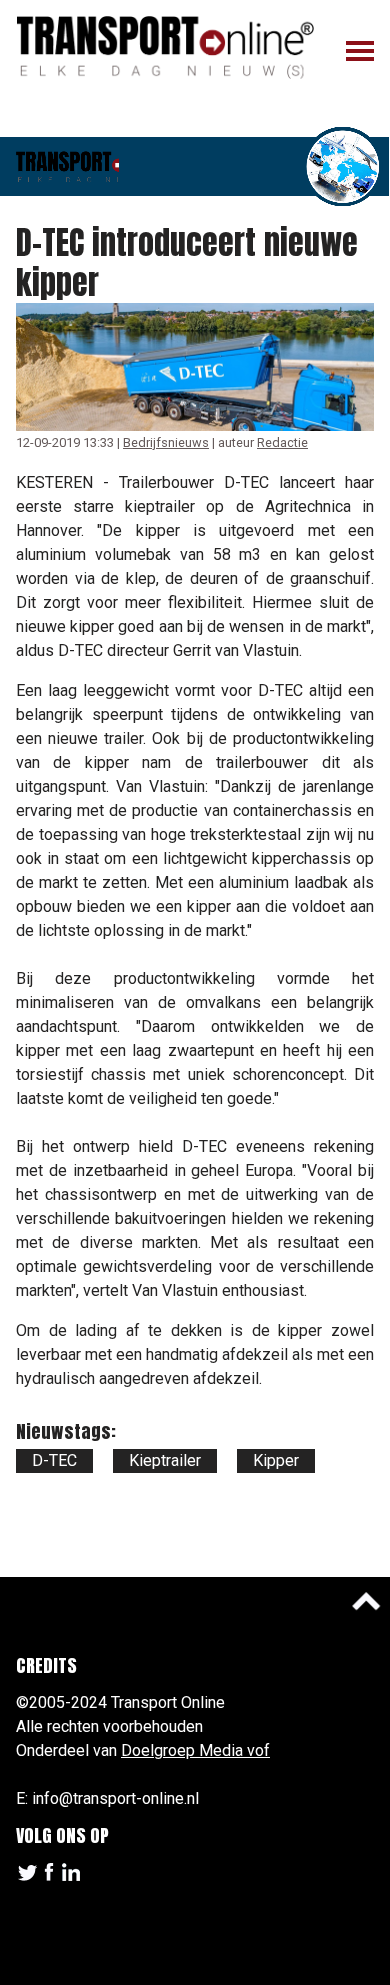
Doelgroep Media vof (195, 1750)
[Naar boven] (366, 1601)
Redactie (282, 442)
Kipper (276, 1460)
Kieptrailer (165, 1460)
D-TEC (54, 1460)
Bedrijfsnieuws (166, 442)
